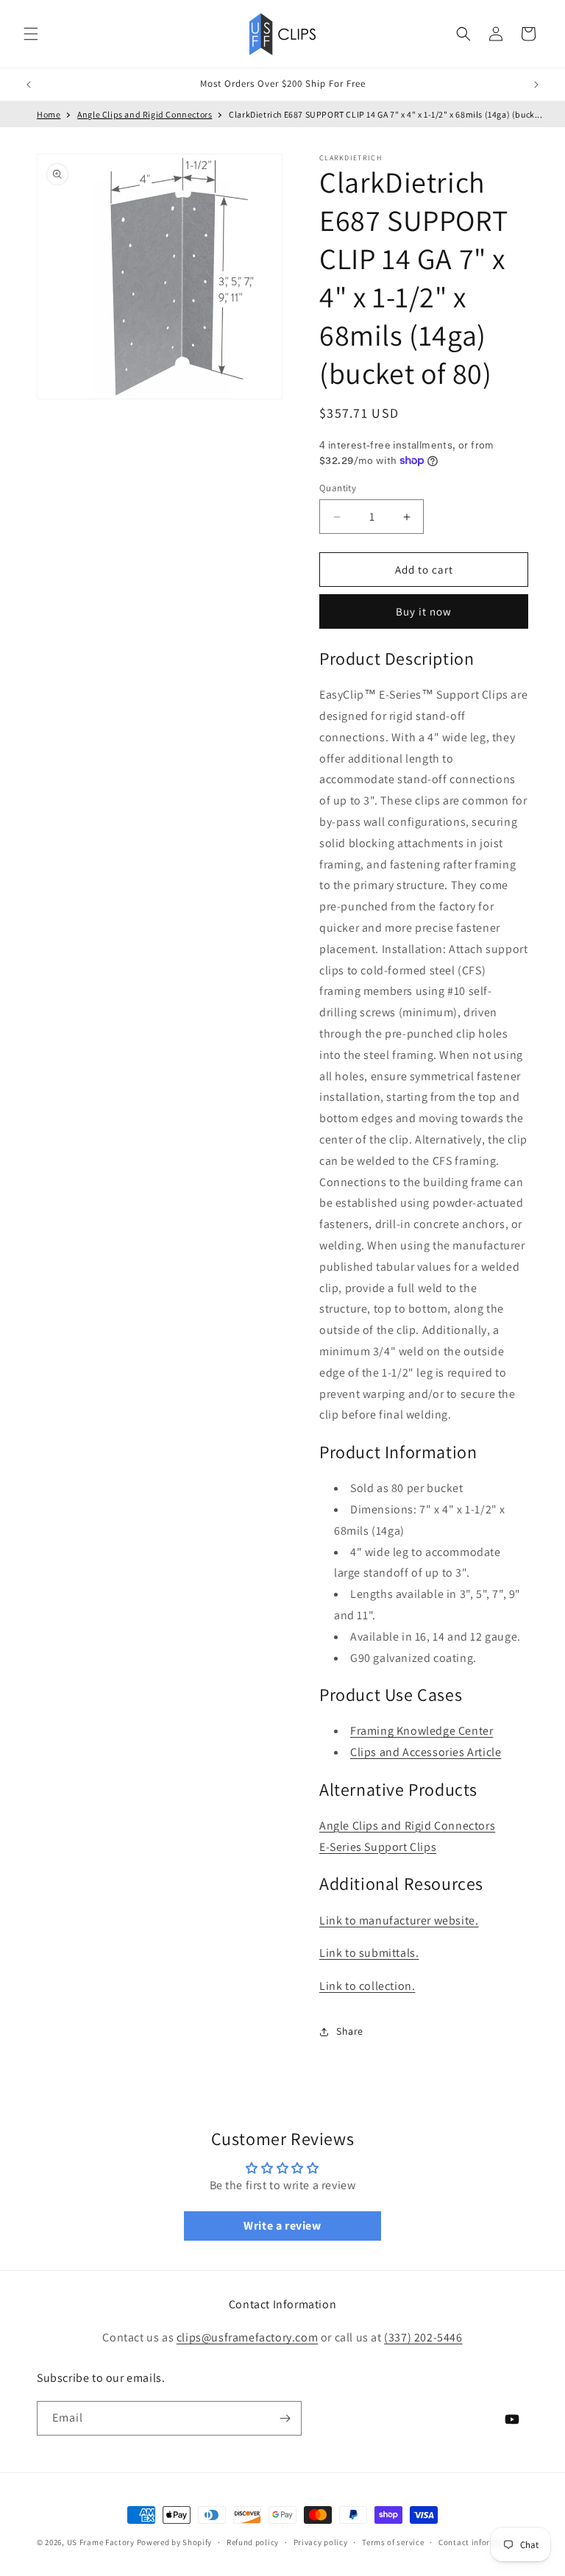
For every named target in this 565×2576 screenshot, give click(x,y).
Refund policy (253, 2542)
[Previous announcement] (29, 85)
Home (49, 114)
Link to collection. (367, 1986)
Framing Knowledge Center (422, 1731)
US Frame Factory (101, 2542)
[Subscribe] (285, 2418)
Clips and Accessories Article (426, 1752)
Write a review (282, 2226)
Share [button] (350, 2031)
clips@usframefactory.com (247, 2337)
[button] (31, 34)
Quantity (338, 488)
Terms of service (393, 2542)
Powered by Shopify (175, 2542)
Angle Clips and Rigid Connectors (145, 114)
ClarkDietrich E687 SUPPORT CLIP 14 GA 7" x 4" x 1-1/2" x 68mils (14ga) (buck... (385, 114)
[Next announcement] (536, 85)
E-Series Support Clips (378, 1847)
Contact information (478, 2542)
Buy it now (424, 611)
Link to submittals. (369, 1953)
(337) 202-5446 (423, 2337)
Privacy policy (321, 2542)
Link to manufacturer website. (399, 1920)
